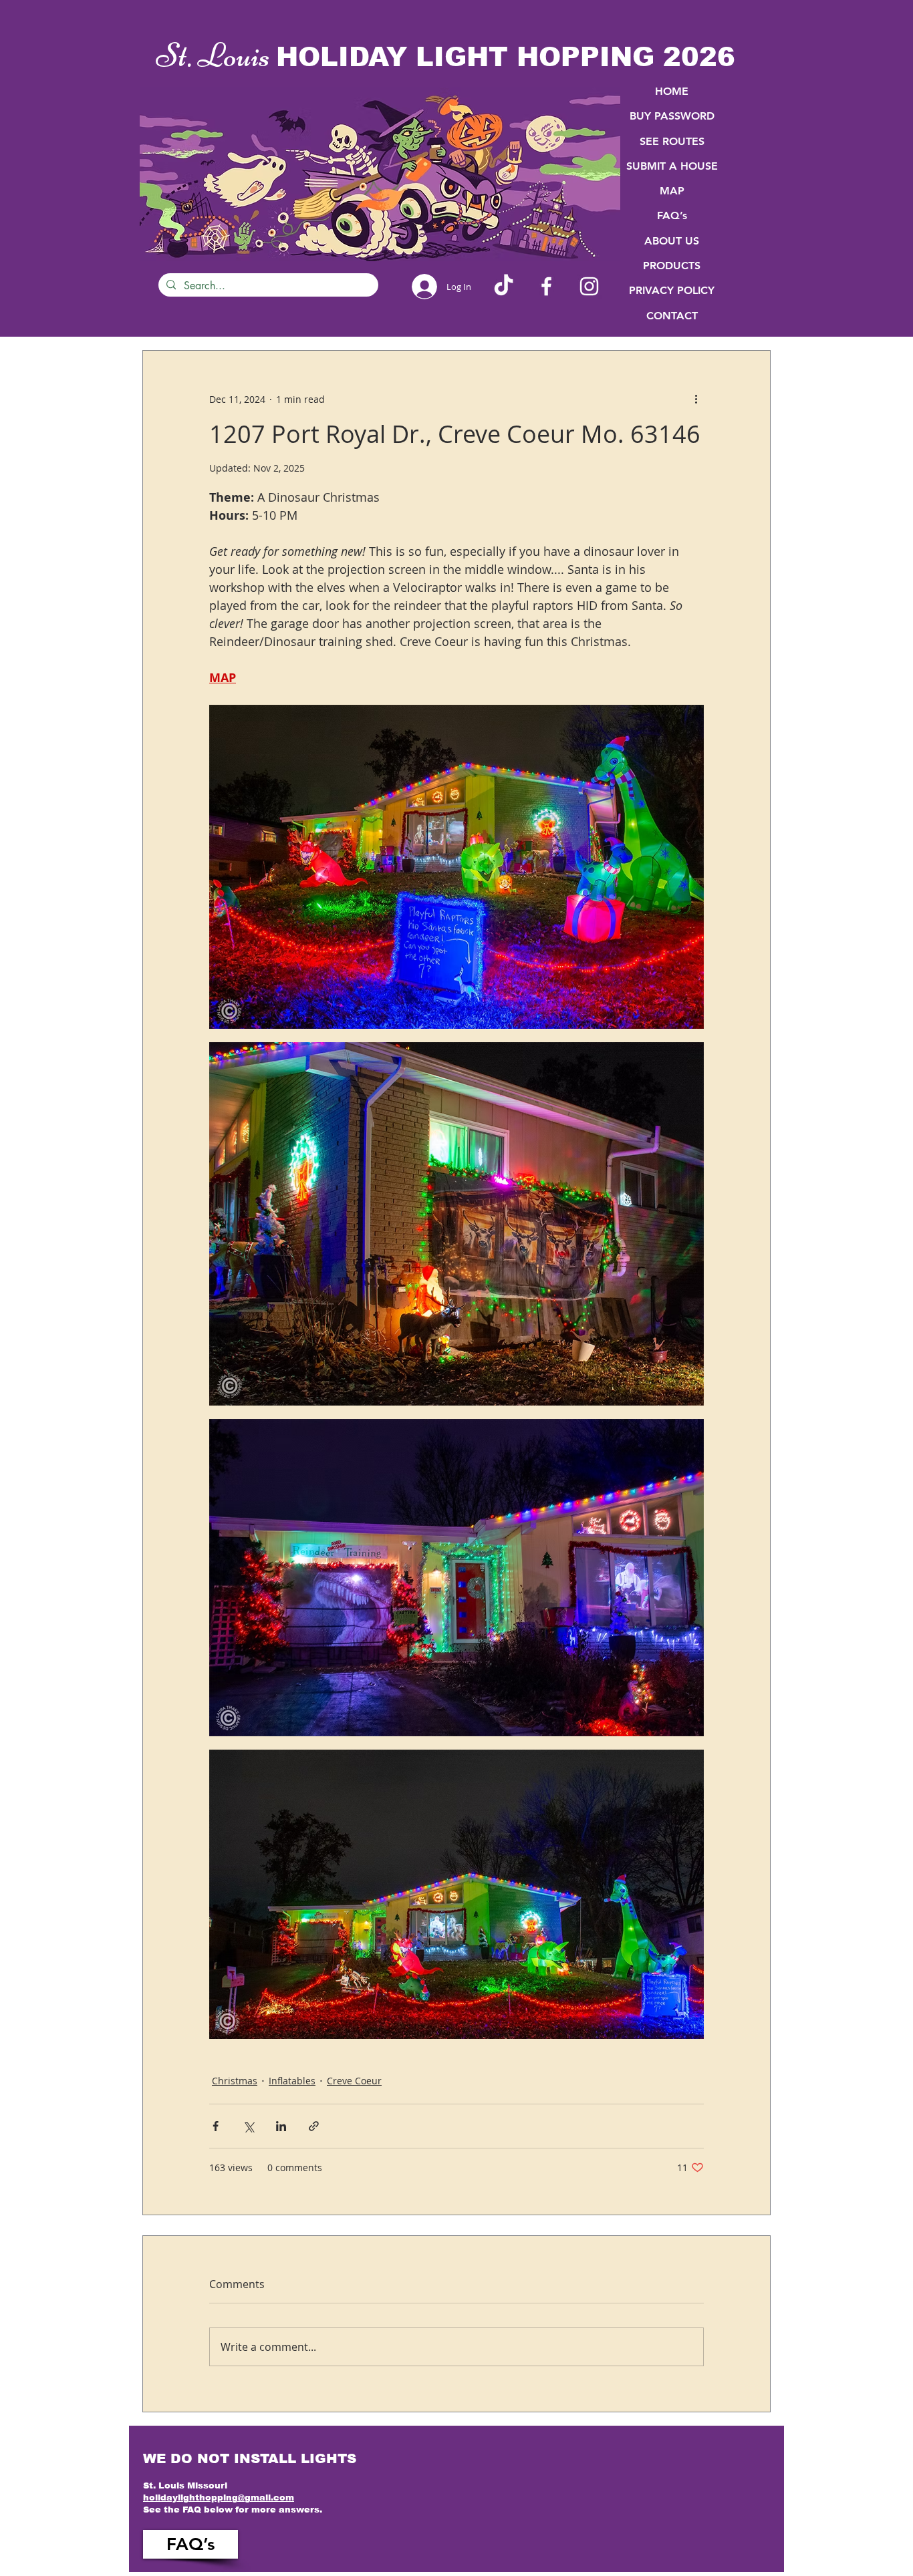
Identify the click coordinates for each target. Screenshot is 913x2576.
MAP (672, 191)
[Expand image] (456, 867)
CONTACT (672, 316)
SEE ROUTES (672, 141)
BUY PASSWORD (672, 116)
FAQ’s (672, 215)
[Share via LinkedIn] (281, 2126)
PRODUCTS (672, 266)
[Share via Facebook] (216, 2126)
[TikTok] (504, 286)
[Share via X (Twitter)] (248, 2126)
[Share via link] (314, 2126)
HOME (672, 91)
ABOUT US (672, 241)
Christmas (235, 2081)
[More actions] (696, 399)
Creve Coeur (354, 2081)
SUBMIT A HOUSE (672, 166)
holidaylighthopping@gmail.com (219, 2498)
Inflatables (292, 2081)
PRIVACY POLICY (672, 290)
